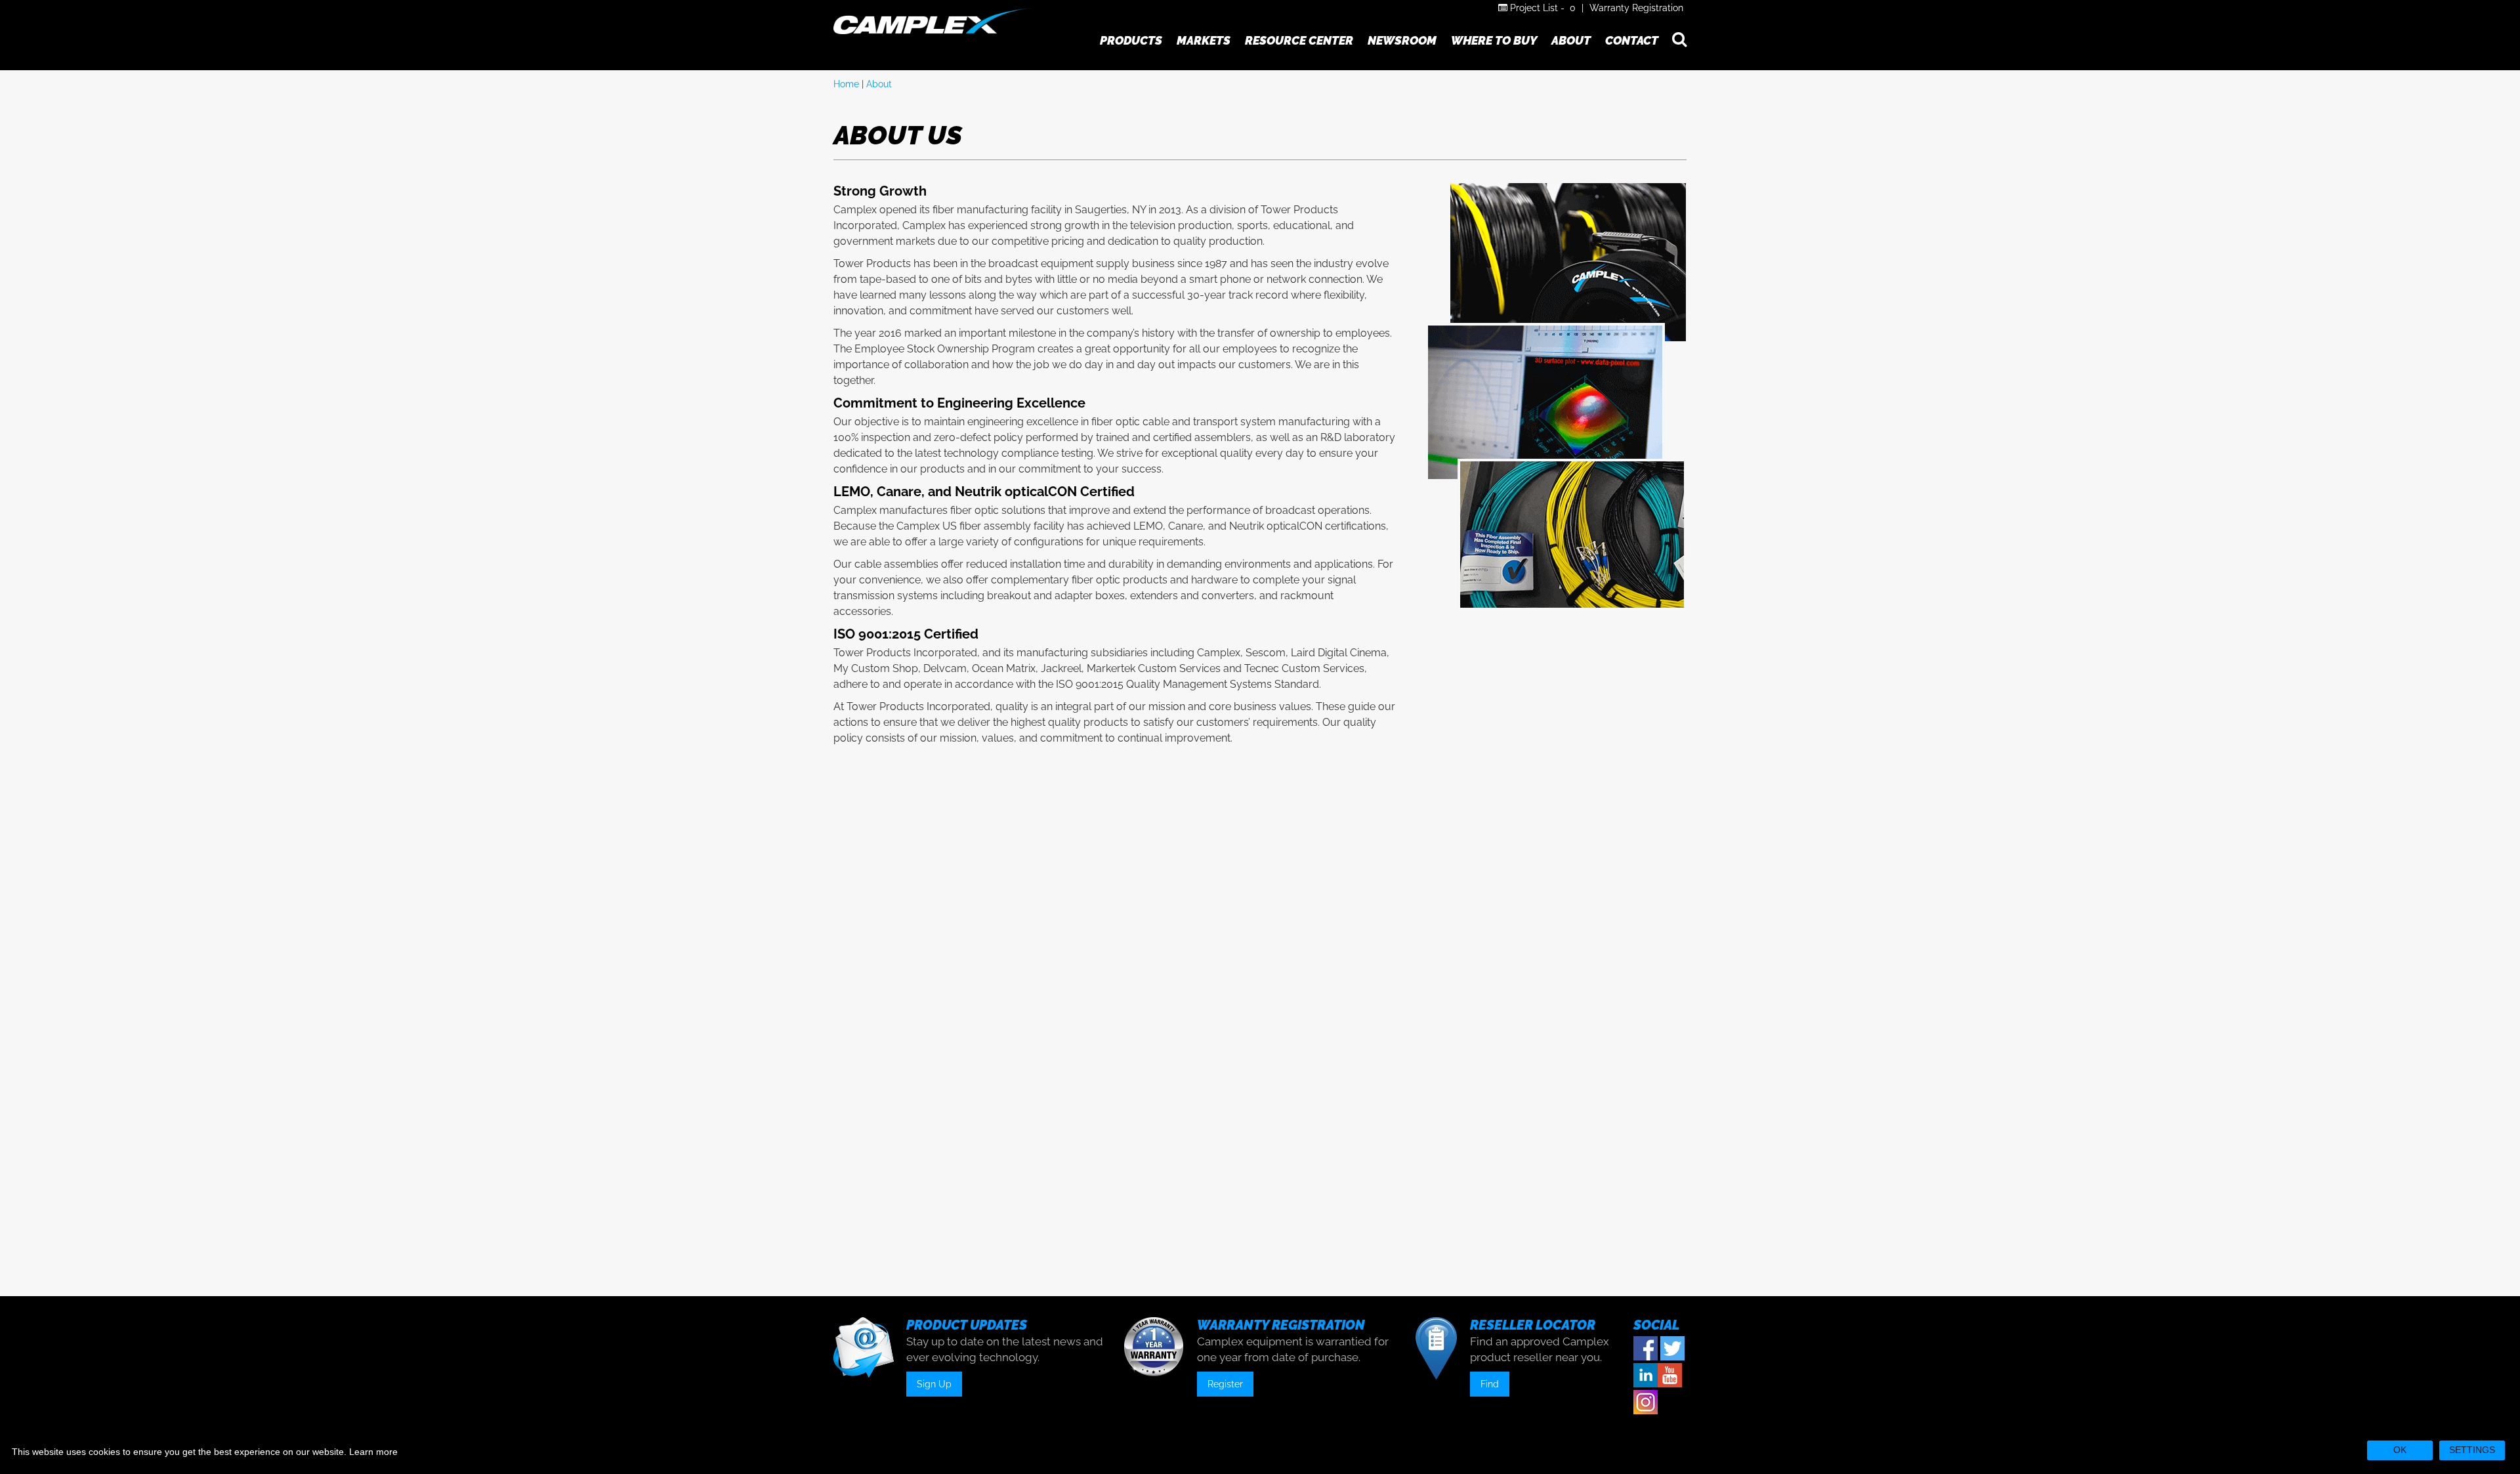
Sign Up (934, 1384)
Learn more (373, 1452)
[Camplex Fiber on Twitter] (1672, 1349)
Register (1225, 1384)
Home (846, 84)
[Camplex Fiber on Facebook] (1646, 1349)
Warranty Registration (1636, 8)
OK (2400, 1450)
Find (1490, 1384)
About (879, 84)
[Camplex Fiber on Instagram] (1646, 1402)
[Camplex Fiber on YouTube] (1670, 1376)
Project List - (1542, 8)
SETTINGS (2472, 1450)
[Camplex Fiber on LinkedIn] (1646, 1376)
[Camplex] (933, 21)
